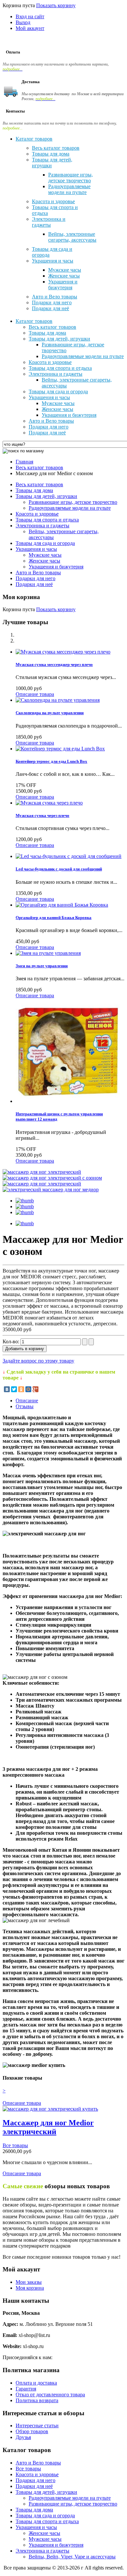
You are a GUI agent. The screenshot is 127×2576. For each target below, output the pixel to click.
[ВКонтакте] (7, 1389)
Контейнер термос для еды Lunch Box (51, 761)
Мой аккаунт (30, 28)
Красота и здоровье (37, 514)
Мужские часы (45, 555)
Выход (23, 22)
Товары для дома (34, 490)
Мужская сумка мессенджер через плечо (54, 664)
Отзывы (25, 1406)
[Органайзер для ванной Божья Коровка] (62, 905)
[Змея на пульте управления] (48, 953)
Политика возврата (37, 2400)
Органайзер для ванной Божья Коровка (54, 918)
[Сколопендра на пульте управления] (58, 700)
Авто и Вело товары (38, 572)
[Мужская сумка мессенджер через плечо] (63, 652)
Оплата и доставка (36, 2383)
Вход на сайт (30, 16)
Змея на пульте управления (42, 966)
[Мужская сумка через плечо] (49, 803)
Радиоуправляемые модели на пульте (70, 508)
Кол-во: (12, 1341)
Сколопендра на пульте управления (50, 713)
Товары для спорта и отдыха (47, 520)
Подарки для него (35, 578)
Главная (24, 462)
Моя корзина (30, 2288)
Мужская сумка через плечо (42, 815)
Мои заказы (29, 2282)
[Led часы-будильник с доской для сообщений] (69, 856)
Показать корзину (56, 5)
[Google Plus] (35, 1389)
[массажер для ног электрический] (42, 1172)
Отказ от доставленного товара (50, 2395)
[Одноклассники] (21, 1389)
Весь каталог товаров (39, 467)
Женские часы (44, 561)
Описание (27, 1401)
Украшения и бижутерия (56, 567)
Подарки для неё (34, 584)
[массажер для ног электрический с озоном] (52, 1178)
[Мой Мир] (28, 1389)
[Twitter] (14, 1389)
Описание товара (35, 694)
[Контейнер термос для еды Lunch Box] (60, 749)
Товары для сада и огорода (45, 543)
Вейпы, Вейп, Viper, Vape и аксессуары (72, 2557)
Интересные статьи (37, 2425)
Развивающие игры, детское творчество (73, 502)
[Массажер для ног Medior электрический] (50, 2109)
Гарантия (26, 2389)
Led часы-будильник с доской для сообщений (59, 869)
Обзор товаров (32, 2431)
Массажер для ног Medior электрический (48, 2127)
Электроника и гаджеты (42, 526)
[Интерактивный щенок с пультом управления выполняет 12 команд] (68, 1101)
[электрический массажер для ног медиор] (51, 1190)
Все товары (15, 2145)
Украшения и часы (36, 549)
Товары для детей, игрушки (46, 496)
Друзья (23, 2437)
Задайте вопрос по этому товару (38, 1361)
